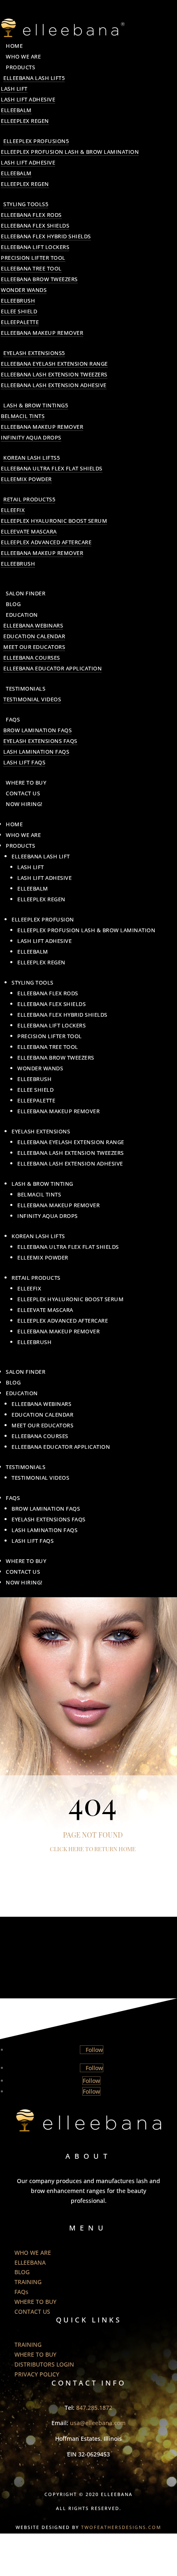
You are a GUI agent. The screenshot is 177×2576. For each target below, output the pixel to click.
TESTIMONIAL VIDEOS (32, 699)
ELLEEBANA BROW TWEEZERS (39, 279)
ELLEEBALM (16, 110)
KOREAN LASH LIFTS (30, 458)
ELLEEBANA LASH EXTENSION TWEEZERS (54, 374)
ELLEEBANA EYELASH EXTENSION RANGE (54, 364)
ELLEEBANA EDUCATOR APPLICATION (52, 668)
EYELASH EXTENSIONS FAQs (40, 741)
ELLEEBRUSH (18, 301)
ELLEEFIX (13, 510)
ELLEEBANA (30, 2262)
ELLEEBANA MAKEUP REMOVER (42, 333)
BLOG (13, 604)
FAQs (13, 719)
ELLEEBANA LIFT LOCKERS (35, 247)
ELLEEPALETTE (20, 322)
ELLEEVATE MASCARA (29, 531)
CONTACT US (23, 793)
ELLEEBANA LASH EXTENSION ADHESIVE (54, 385)
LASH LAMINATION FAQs (36, 752)
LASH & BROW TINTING (34, 405)
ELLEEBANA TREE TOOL (31, 268)
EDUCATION (22, 615)
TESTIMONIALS (26, 689)
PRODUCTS (20, 67)
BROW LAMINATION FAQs (37, 730)
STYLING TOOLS (24, 204)
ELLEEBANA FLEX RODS (31, 215)
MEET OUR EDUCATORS (34, 647)
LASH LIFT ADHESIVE (28, 99)
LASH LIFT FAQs (24, 762)
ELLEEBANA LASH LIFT (33, 78)
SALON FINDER (26, 593)
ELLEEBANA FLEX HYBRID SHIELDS (46, 236)
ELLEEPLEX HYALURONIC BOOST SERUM (54, 521)
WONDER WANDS (24, 290)
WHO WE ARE (23, 56)
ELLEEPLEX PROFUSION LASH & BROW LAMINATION (70, 152)
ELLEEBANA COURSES (32, 658)
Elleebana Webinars (33, 625)
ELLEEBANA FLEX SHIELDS (35, 226)
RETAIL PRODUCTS (28, 499)
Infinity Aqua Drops (31, 437)
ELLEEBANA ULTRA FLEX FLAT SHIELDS (52, 468)
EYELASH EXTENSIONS (33, 353)
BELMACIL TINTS (23, 416)
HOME (14, 46)
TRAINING (28, 2282)
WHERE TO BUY (26, 783)
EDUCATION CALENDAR (34, 636)
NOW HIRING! (24, 804)
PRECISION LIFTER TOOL (33, 258)
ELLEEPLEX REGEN (25, 121)
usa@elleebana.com (98, 2423)
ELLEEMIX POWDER (26, 479)
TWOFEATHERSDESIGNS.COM (121, 2527)
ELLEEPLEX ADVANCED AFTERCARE (46, 542)
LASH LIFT (14, 89)
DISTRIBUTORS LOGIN (44, 2364)
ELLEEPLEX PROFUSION (35, 141)
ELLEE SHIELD (19, 311)
